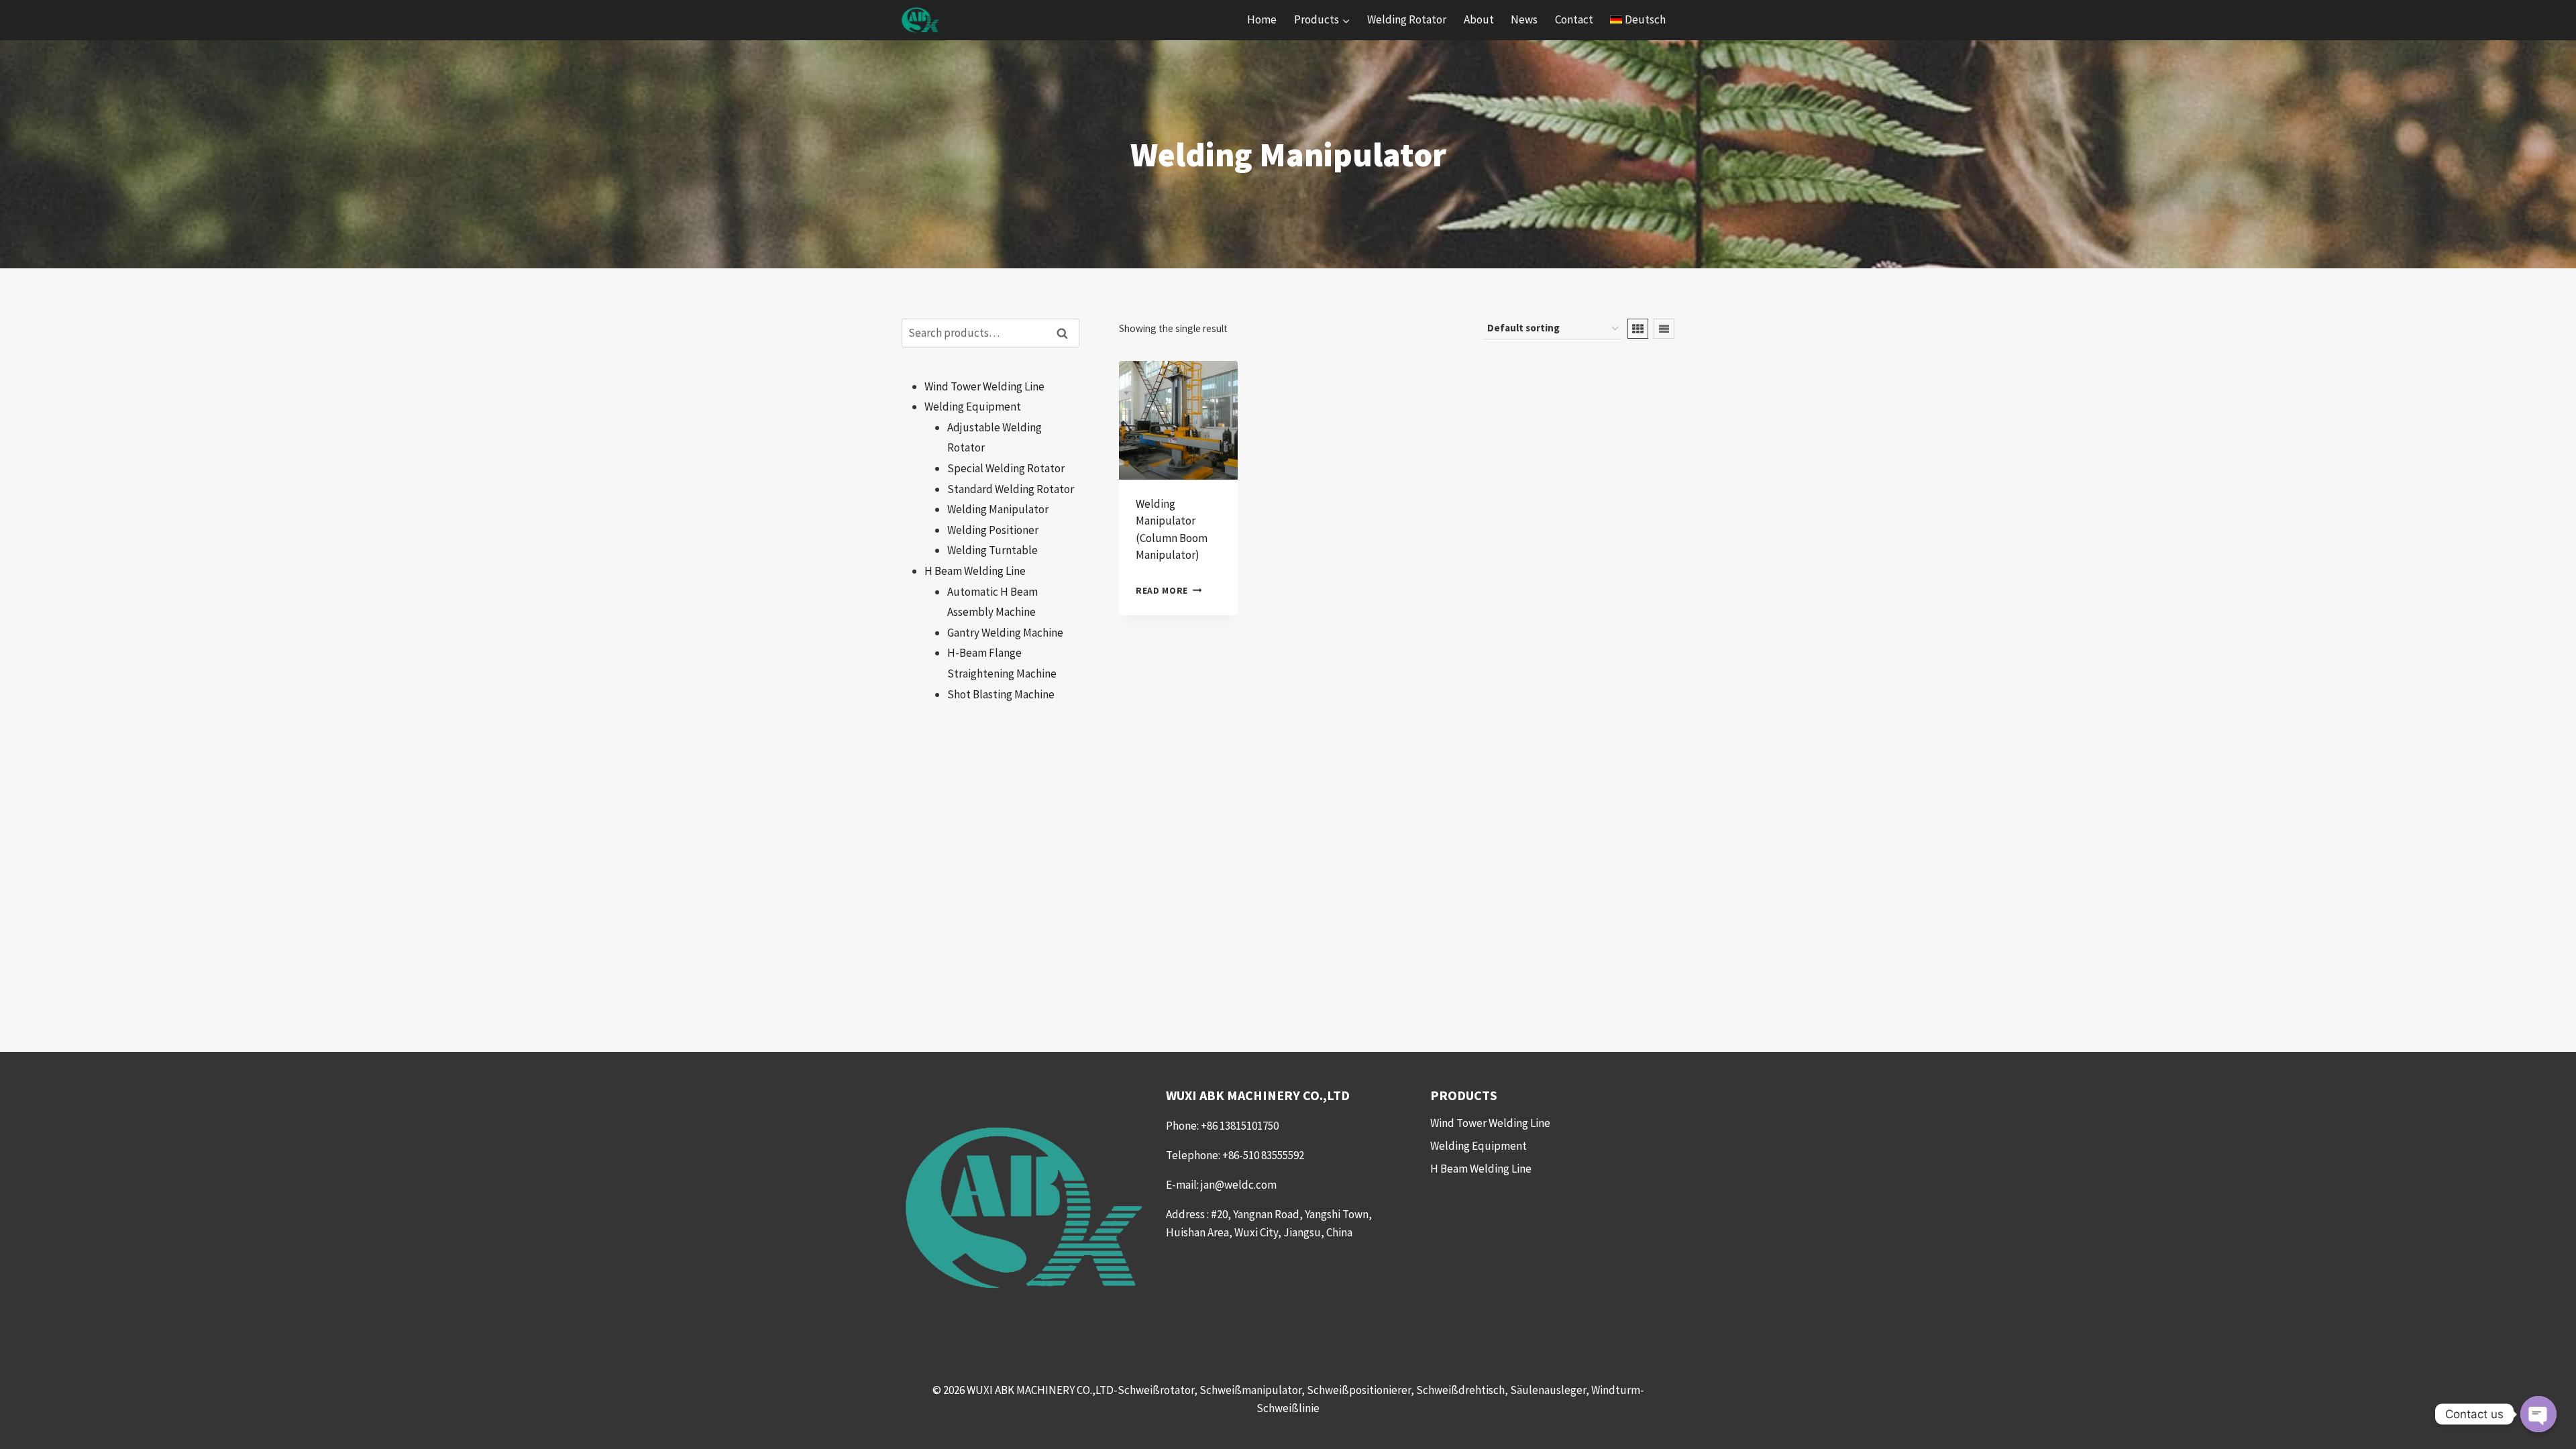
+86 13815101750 (1241, 1126)
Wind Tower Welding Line (1490, 1123)
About (1479, 19)
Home (1262, 19)
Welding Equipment (1479, 1146)
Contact (1574, 19)
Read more (1162, 591)
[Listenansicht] (1664, 329)
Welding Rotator (1407, 19)
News (1524, 19)
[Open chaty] (2538, 1414)
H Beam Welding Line (1481, 1169)
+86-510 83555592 (1263, 1155)
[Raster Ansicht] (1638, 329)
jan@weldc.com (1239, 1185)
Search (1067, 333)
